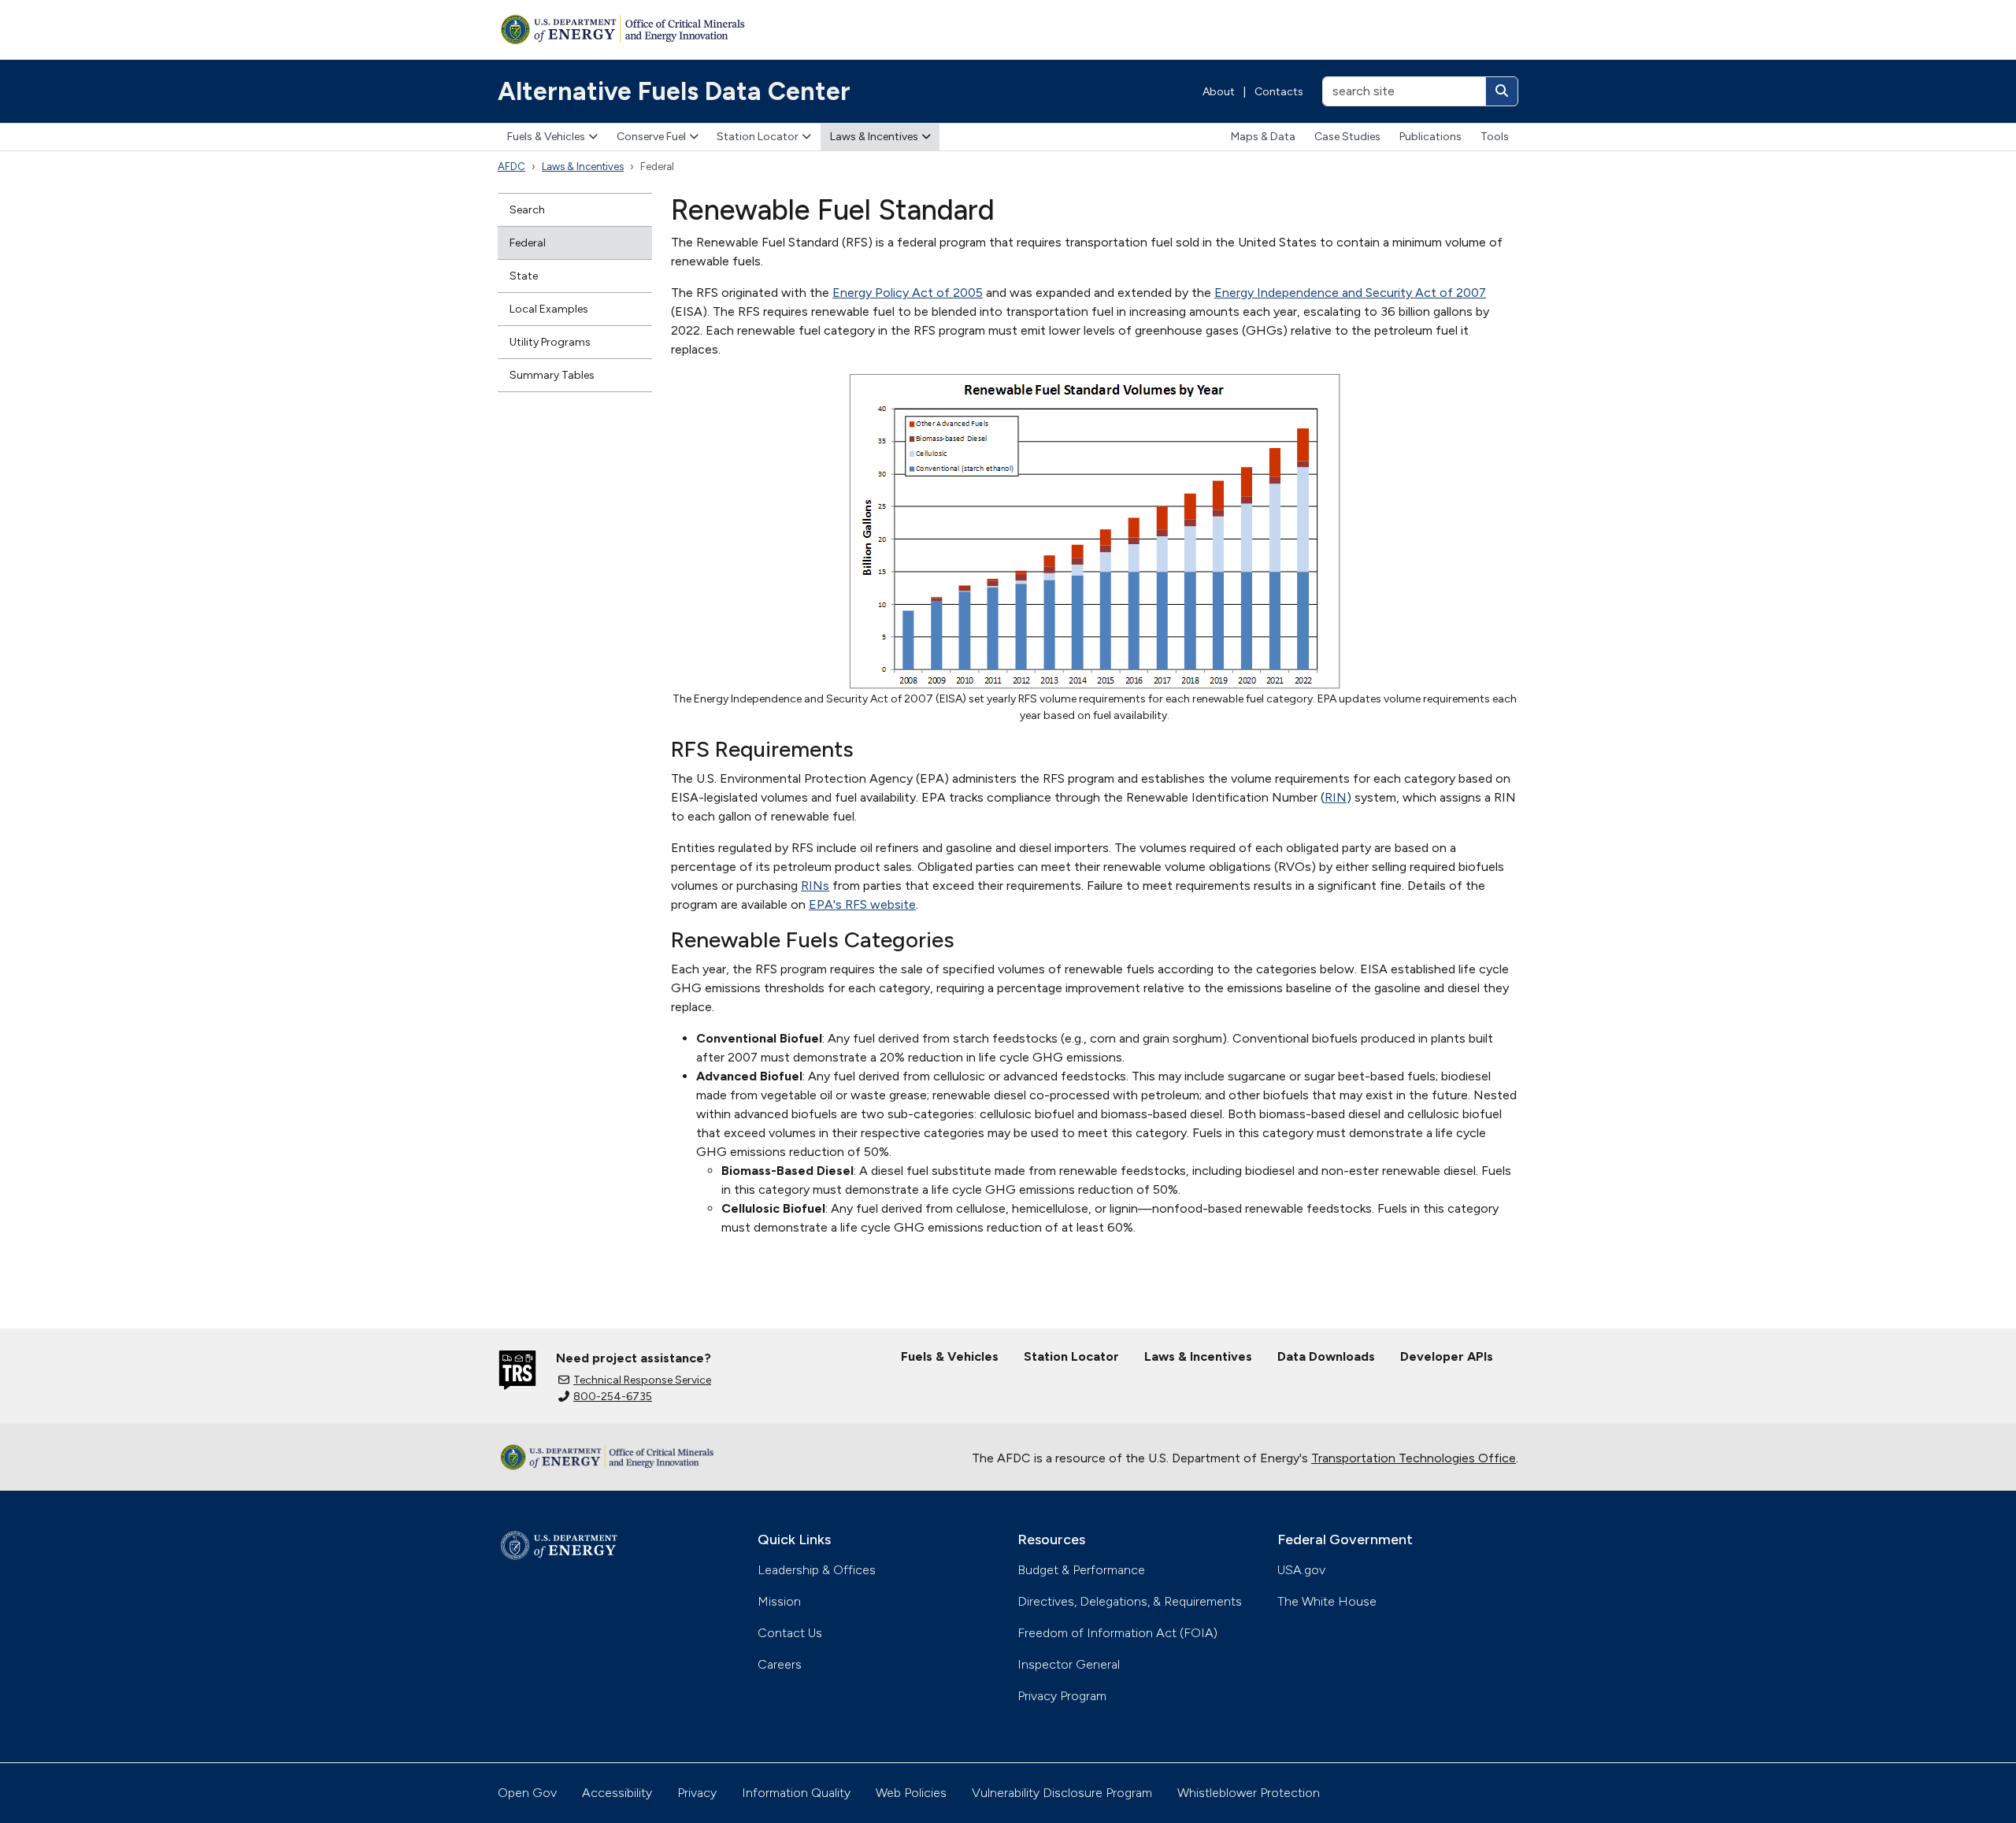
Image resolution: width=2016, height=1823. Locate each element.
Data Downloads (1326, 1356)
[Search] (1502, 91)
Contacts (1279, 92)
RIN (1336, 797)
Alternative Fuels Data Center (674, 91)
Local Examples (549, 309)
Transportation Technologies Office (1414, 1458)
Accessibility (617, 1793)
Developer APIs (1447, 1356)
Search (527, 210)
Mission (779, 1601)
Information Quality (796, 1793)
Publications (1430, 137)
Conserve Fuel (651, 137)
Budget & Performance (1081, 1570)
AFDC (511, 167)
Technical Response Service (642, 1380)
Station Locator (758, 137)
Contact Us (790, 1633)
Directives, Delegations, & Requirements (1130, 1601)
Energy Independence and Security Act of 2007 (1350, 293)
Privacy (697, 1793)
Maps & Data (1263, 137)
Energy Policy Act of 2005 (908, 293)
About (1219, 92)
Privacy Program (1062, 1696)
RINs (815, 886)
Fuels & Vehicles (546, 137)
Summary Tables (552, 375)
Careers (780, 1664)
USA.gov (1301, 1570)
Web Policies (911, 1793)
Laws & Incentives (874, 137)
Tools (1495, 137)
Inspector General (1069, 1664)
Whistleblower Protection (1249, 1793)
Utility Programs (550, 342)
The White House (1327, 1601)
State (524, 276)
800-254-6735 (613, 1397)
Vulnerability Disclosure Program (1062, 1793)
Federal (528, 243)
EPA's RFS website (862, 904)
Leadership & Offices (817, 1570)
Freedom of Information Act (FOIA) (1117, 1633)
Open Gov (527, 1793)
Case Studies (1347, 137)
